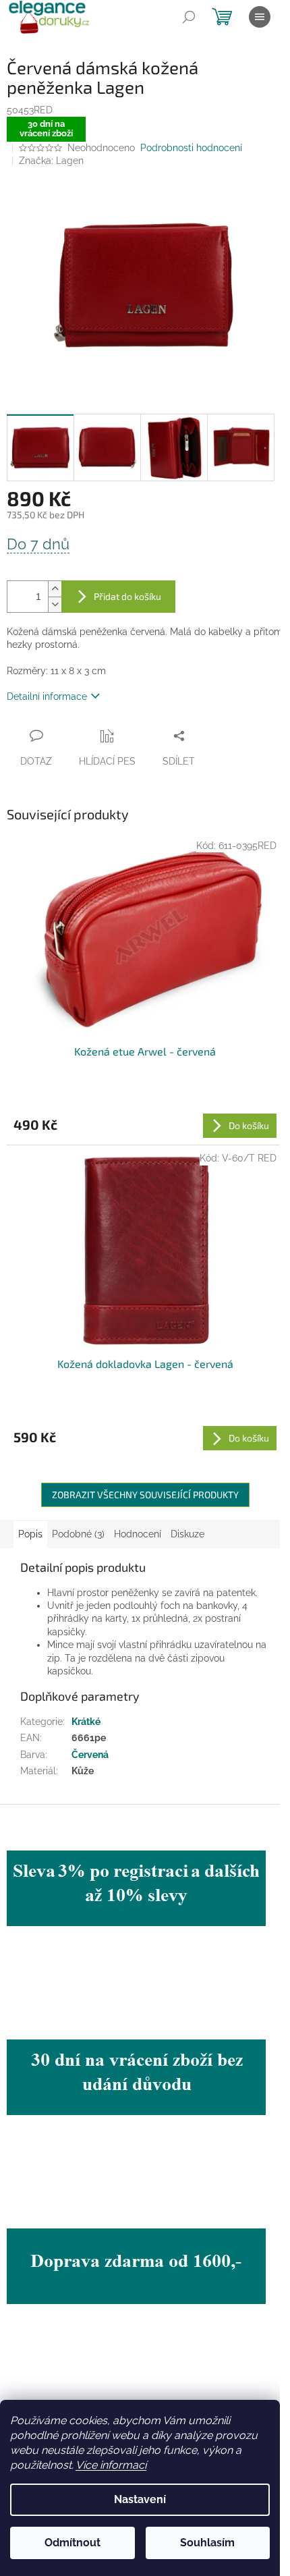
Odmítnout (72, 2543)
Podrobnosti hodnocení (191, 148)
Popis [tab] (30, 1534)
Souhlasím (207, 2543)
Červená (90, 1755)
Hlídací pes (107, 761)
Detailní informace (47, 696)
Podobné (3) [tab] (78, 1534)
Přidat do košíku (127, 596)
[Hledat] (189, 17)
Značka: (51, 161)
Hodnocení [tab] (138, 1534)
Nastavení (140, 2499)
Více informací (111, 2465)
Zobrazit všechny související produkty (145, 1495)
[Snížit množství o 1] (55, 604)
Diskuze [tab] (187, 1534)
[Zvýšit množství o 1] (55, 589)
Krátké (86, 1722)
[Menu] (260, 17)
